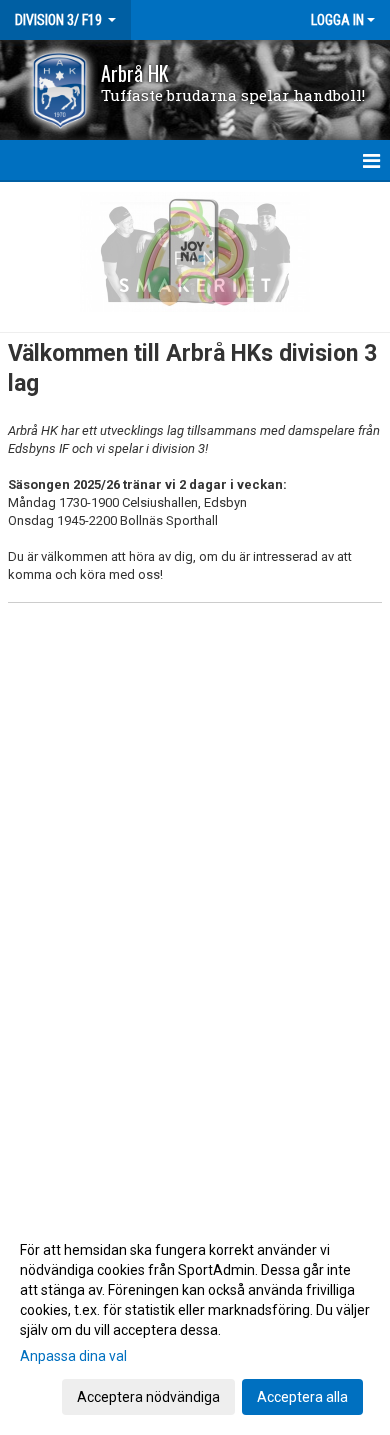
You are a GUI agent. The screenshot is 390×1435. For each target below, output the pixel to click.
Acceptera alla (302, 1397)
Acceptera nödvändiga (148, 1397)
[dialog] (195, 1322)
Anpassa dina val (73, 1356)
